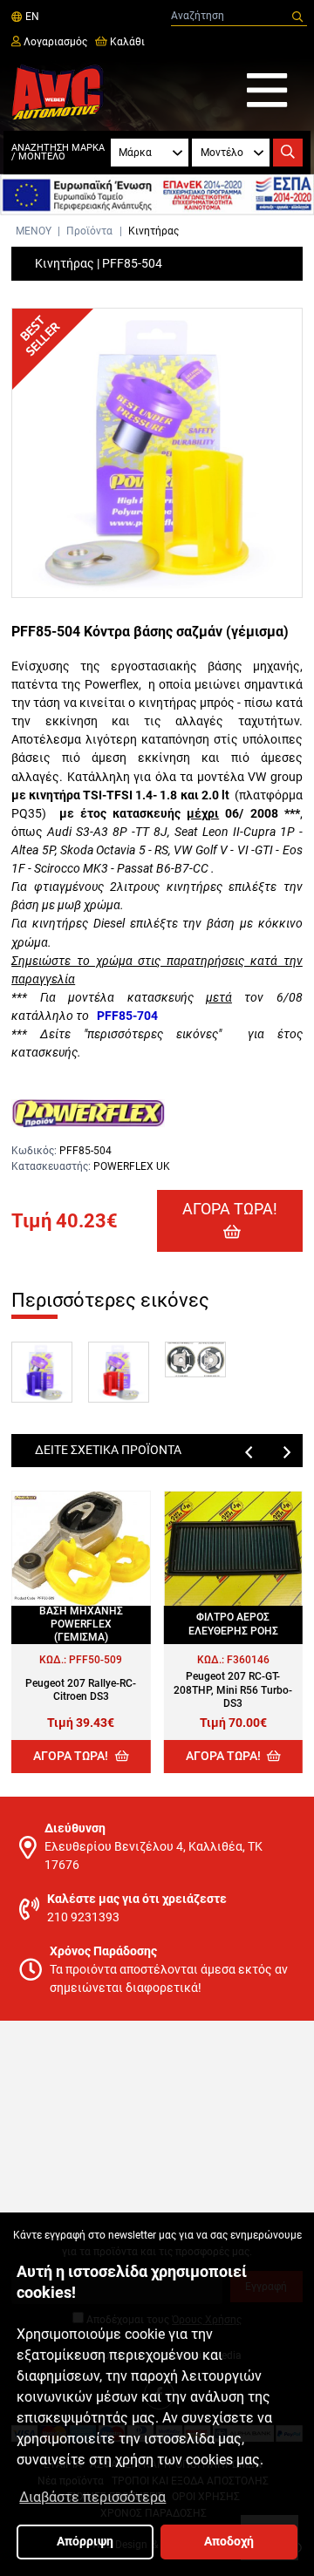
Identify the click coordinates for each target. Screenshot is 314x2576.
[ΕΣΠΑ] (157, 195)
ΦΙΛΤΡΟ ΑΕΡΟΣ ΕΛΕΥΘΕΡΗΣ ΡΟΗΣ (233, 1624)
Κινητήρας (154, 231)
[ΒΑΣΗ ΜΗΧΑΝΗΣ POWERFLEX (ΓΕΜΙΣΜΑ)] (81, 1549)
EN (31, 17)
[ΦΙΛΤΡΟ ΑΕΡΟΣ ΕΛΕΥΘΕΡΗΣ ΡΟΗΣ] (233, 1549)
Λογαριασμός (54, 42)
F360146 (248, 1660)
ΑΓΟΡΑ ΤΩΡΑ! (230, 1209)
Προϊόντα (89, 231)
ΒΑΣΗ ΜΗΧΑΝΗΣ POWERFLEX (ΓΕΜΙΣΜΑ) (81, 1624)
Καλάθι (126, 42)
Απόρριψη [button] (85, 2542)
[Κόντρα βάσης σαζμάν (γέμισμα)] (157, 453)
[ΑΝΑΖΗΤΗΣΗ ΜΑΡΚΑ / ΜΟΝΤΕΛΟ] (287, 153)
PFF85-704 (127, 1016)
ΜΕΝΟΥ (34, 231)
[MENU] (267, 92)
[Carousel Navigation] (157, 1452)
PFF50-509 (96, 1660)
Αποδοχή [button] (229, 2542)
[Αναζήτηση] (297, 17)
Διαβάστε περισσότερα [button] (92, 2497)
